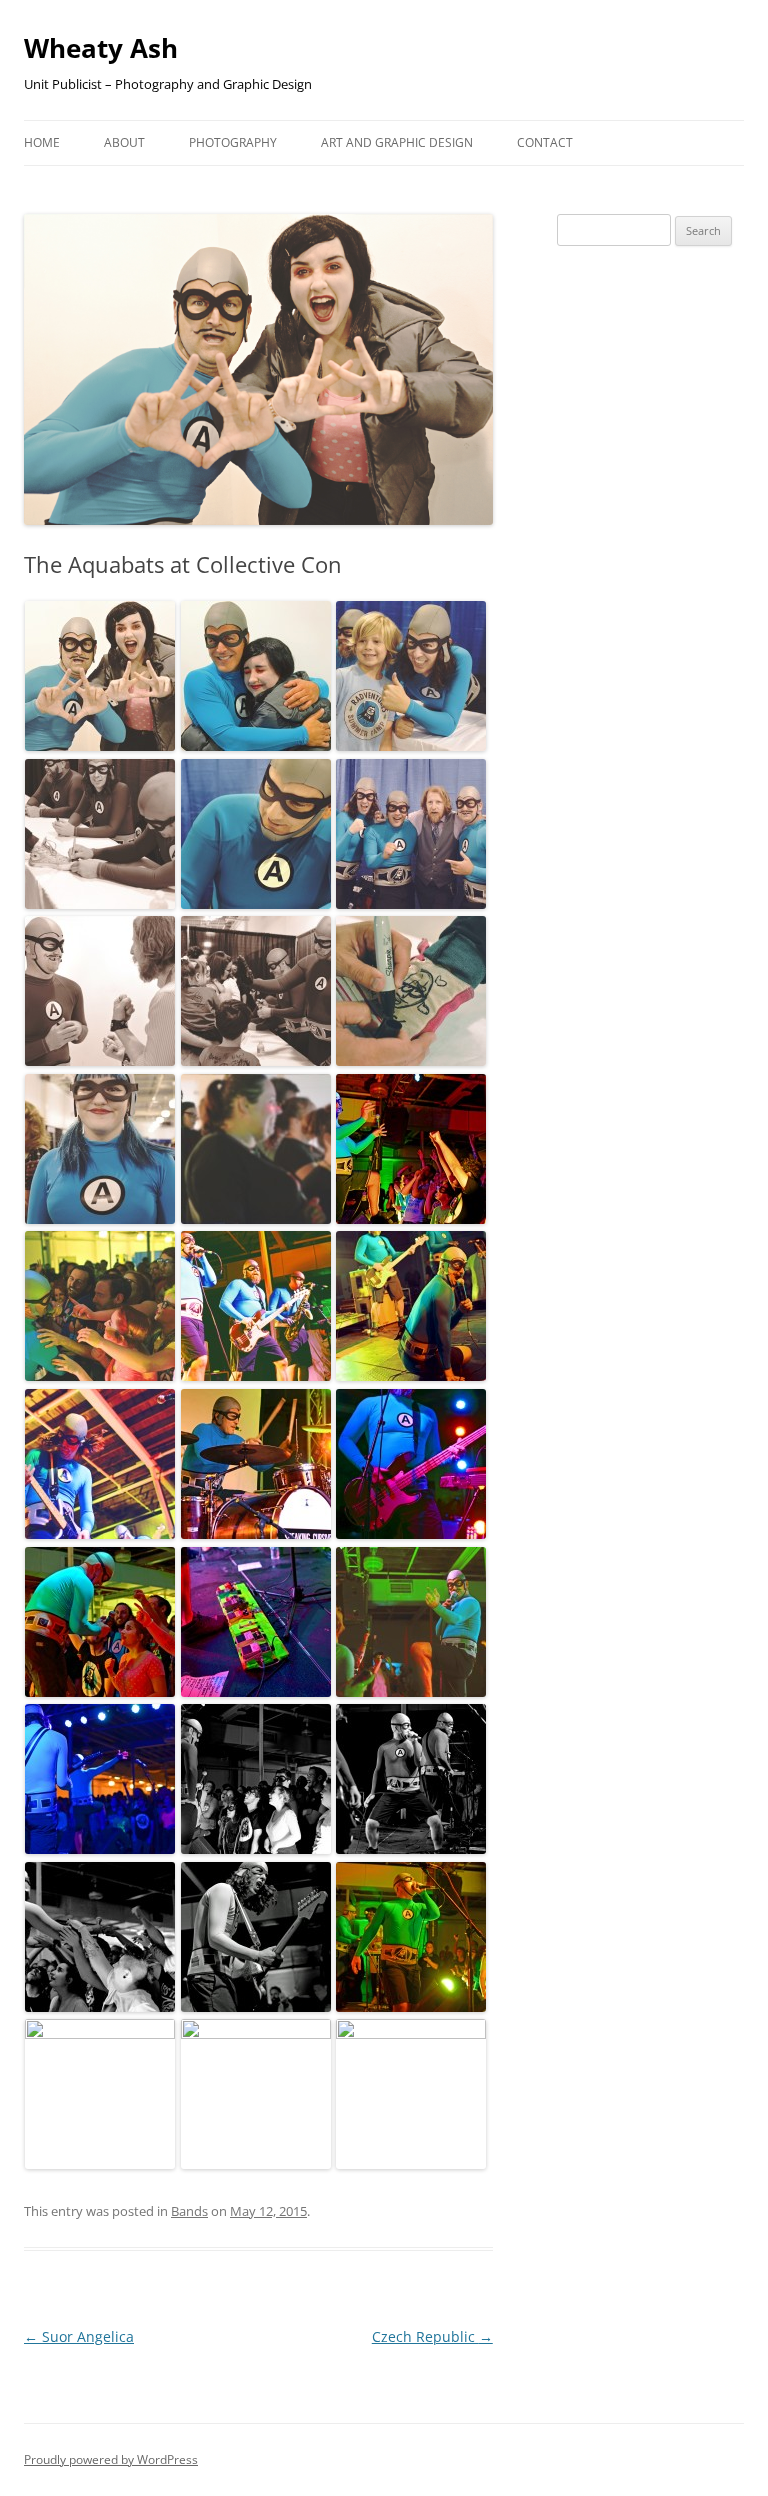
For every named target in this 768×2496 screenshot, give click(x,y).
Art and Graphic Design (397, 142)
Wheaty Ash (101, 48)
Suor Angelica (79, 2336)
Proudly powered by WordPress (111, 2459)
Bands (189, 2211)
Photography (233, 142)
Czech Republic (432, 2336)
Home (42, 142)
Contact (545, 142)
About (124, 142)
